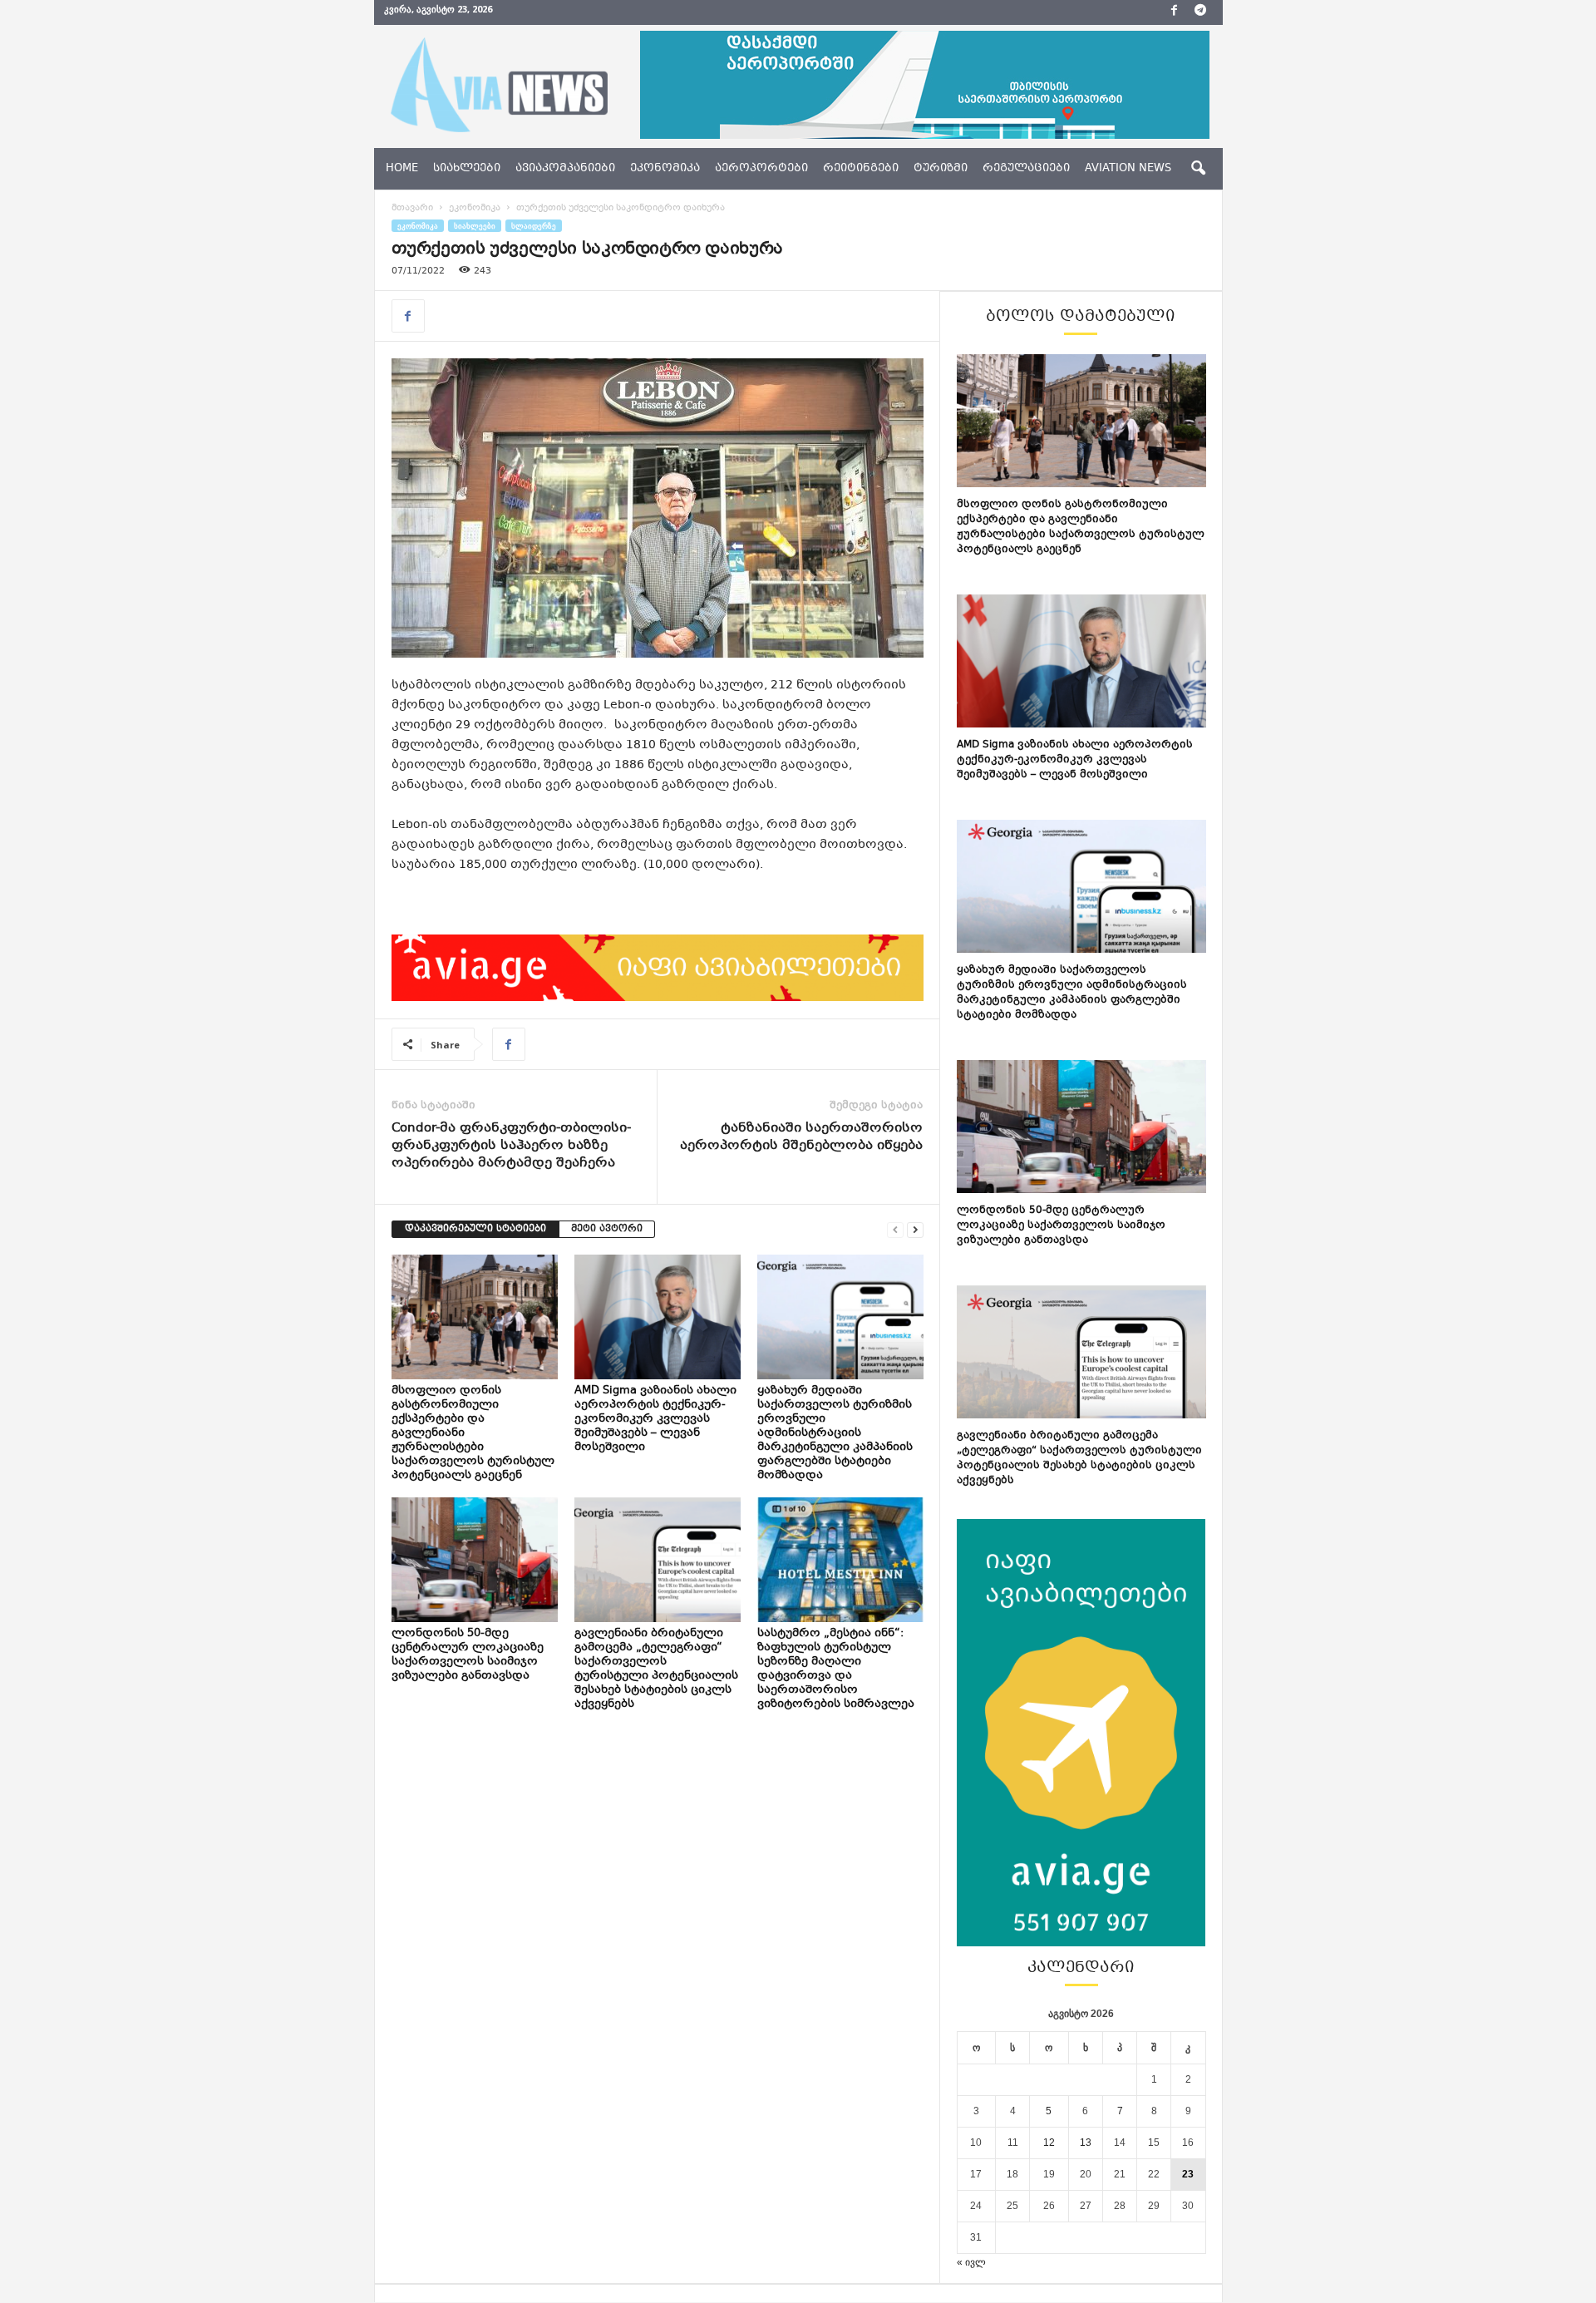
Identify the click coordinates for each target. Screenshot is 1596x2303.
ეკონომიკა (665, 169)
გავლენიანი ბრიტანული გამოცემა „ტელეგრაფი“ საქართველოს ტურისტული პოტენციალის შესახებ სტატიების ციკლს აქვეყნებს (656, 1669)
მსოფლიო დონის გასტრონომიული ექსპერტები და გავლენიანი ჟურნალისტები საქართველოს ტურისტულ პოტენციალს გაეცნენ (1081, 527)
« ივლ (971, 2262)
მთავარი (412, 208)
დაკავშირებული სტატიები (475, 1229)
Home (402, 169)
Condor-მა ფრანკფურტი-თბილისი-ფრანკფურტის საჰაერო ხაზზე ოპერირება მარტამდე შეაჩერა (511, 1146)
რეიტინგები (861, 169)
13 (1086, 2143)
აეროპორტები (761, 169)
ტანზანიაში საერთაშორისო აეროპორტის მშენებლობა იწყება (801, 1137)
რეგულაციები (1026, 169)
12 (1049, 2143)
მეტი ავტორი (607, 1229)
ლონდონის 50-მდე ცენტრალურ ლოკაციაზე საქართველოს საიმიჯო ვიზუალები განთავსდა (468, 1655)
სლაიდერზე (534, 226)
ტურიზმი (941, 169)
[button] (1198, 169)
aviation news (1128, 169)
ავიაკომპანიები (565, 169)
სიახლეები (467, 169)
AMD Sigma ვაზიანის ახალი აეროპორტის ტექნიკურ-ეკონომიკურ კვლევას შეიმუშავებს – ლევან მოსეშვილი (655, 1419)
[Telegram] (1200, 12)
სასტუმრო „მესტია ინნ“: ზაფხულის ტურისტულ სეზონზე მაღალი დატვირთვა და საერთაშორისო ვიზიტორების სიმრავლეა (837, 1669)
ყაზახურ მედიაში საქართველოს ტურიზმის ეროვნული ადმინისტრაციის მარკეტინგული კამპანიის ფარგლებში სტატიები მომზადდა (835, 1433)
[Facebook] (1175, 12)
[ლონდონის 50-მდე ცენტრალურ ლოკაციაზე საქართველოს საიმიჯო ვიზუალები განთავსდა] (475, 1560)
